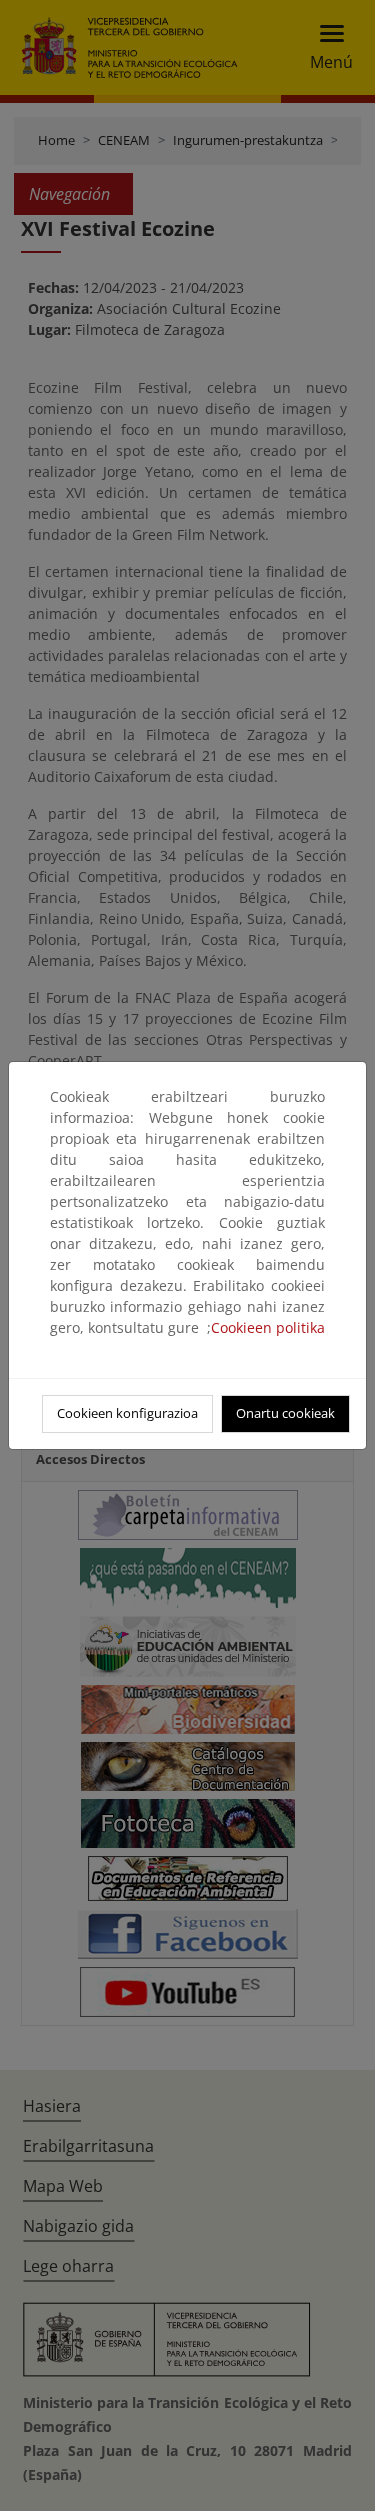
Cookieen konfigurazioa (127, 1413)
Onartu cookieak (285, 1413)
